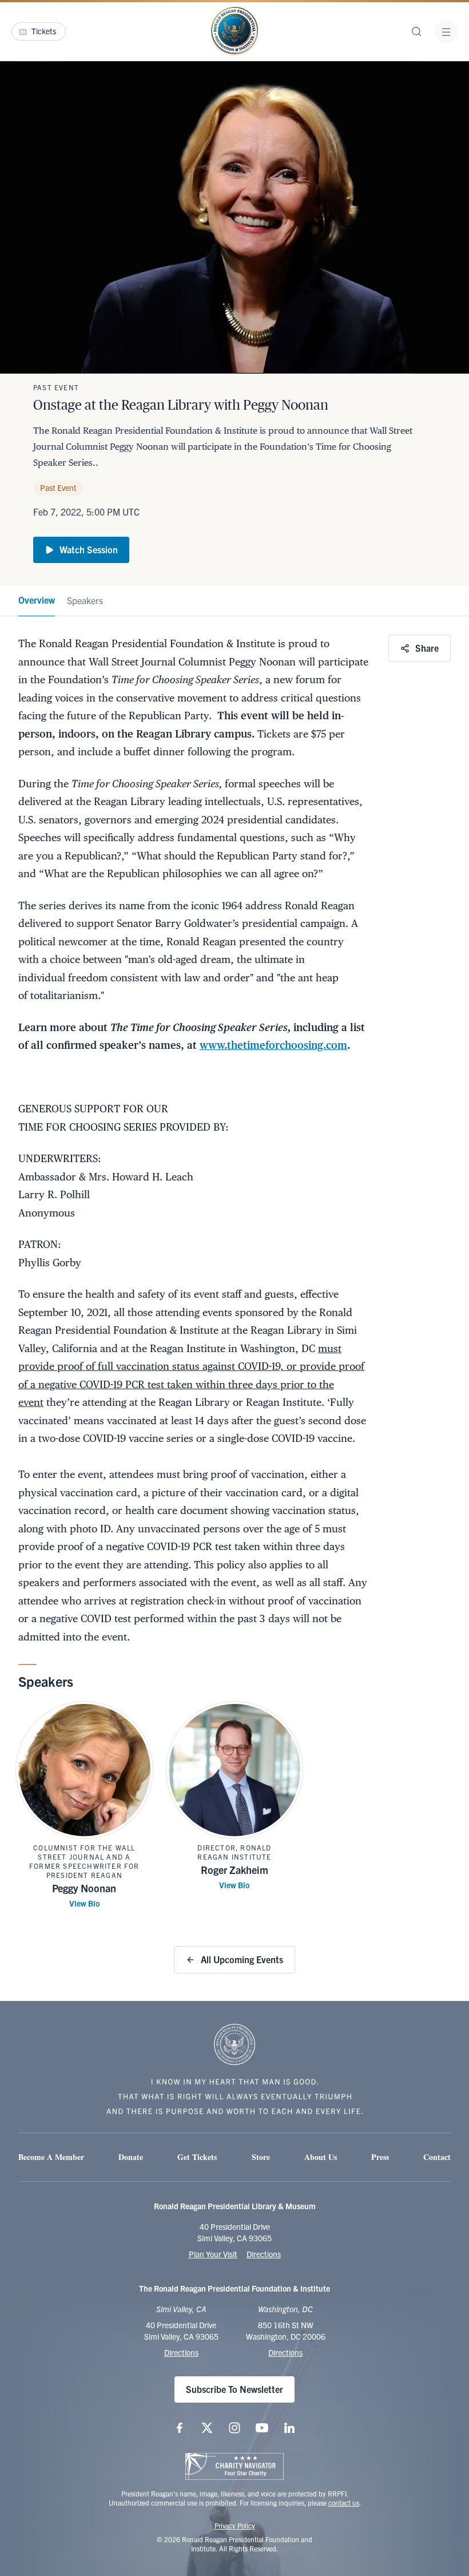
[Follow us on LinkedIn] (289, 2428)
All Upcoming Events (242, 1959)
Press (380, 2157)
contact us (344, 2502)
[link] (37, 601)
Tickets (44, 31)
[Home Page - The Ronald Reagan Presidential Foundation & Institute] (234, 31)
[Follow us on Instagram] (234, 2428)
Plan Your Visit (213, 2254)
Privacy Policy (235, 2525)
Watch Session (89, 549)
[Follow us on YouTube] (262, 2428)
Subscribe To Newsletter (234, 2389)
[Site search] (416, 31)
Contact (437, 2157)
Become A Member (51, 2157)
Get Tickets (197, 2157)
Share (427, 648)
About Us (321, 2157)
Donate (131, 2157)
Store (261, 2157)
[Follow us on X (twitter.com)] (207, 2428)
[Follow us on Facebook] (180, 2428)
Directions (264, 2254)
